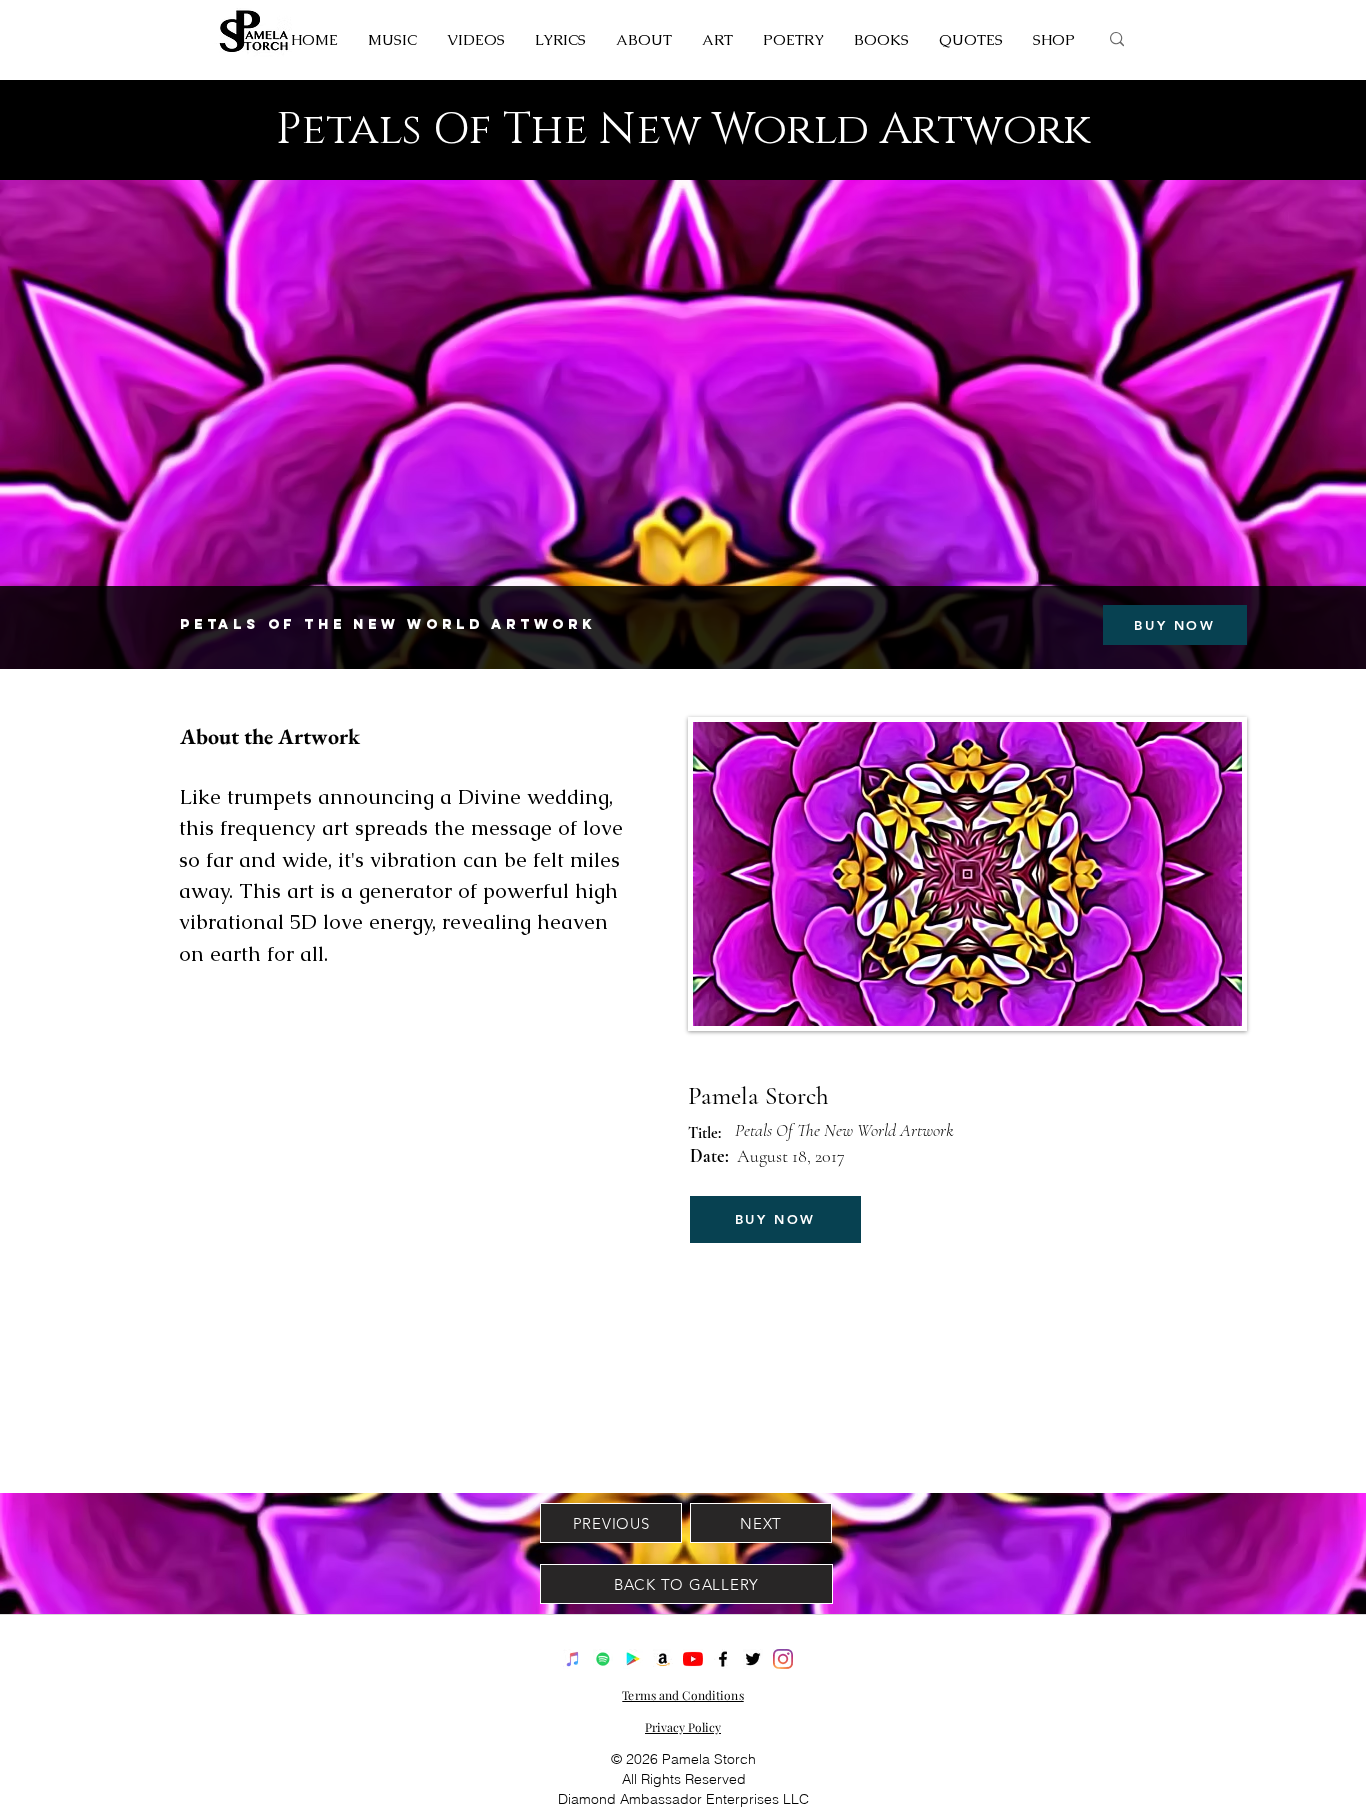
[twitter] (753, 1659)
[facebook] (723, 1659)
